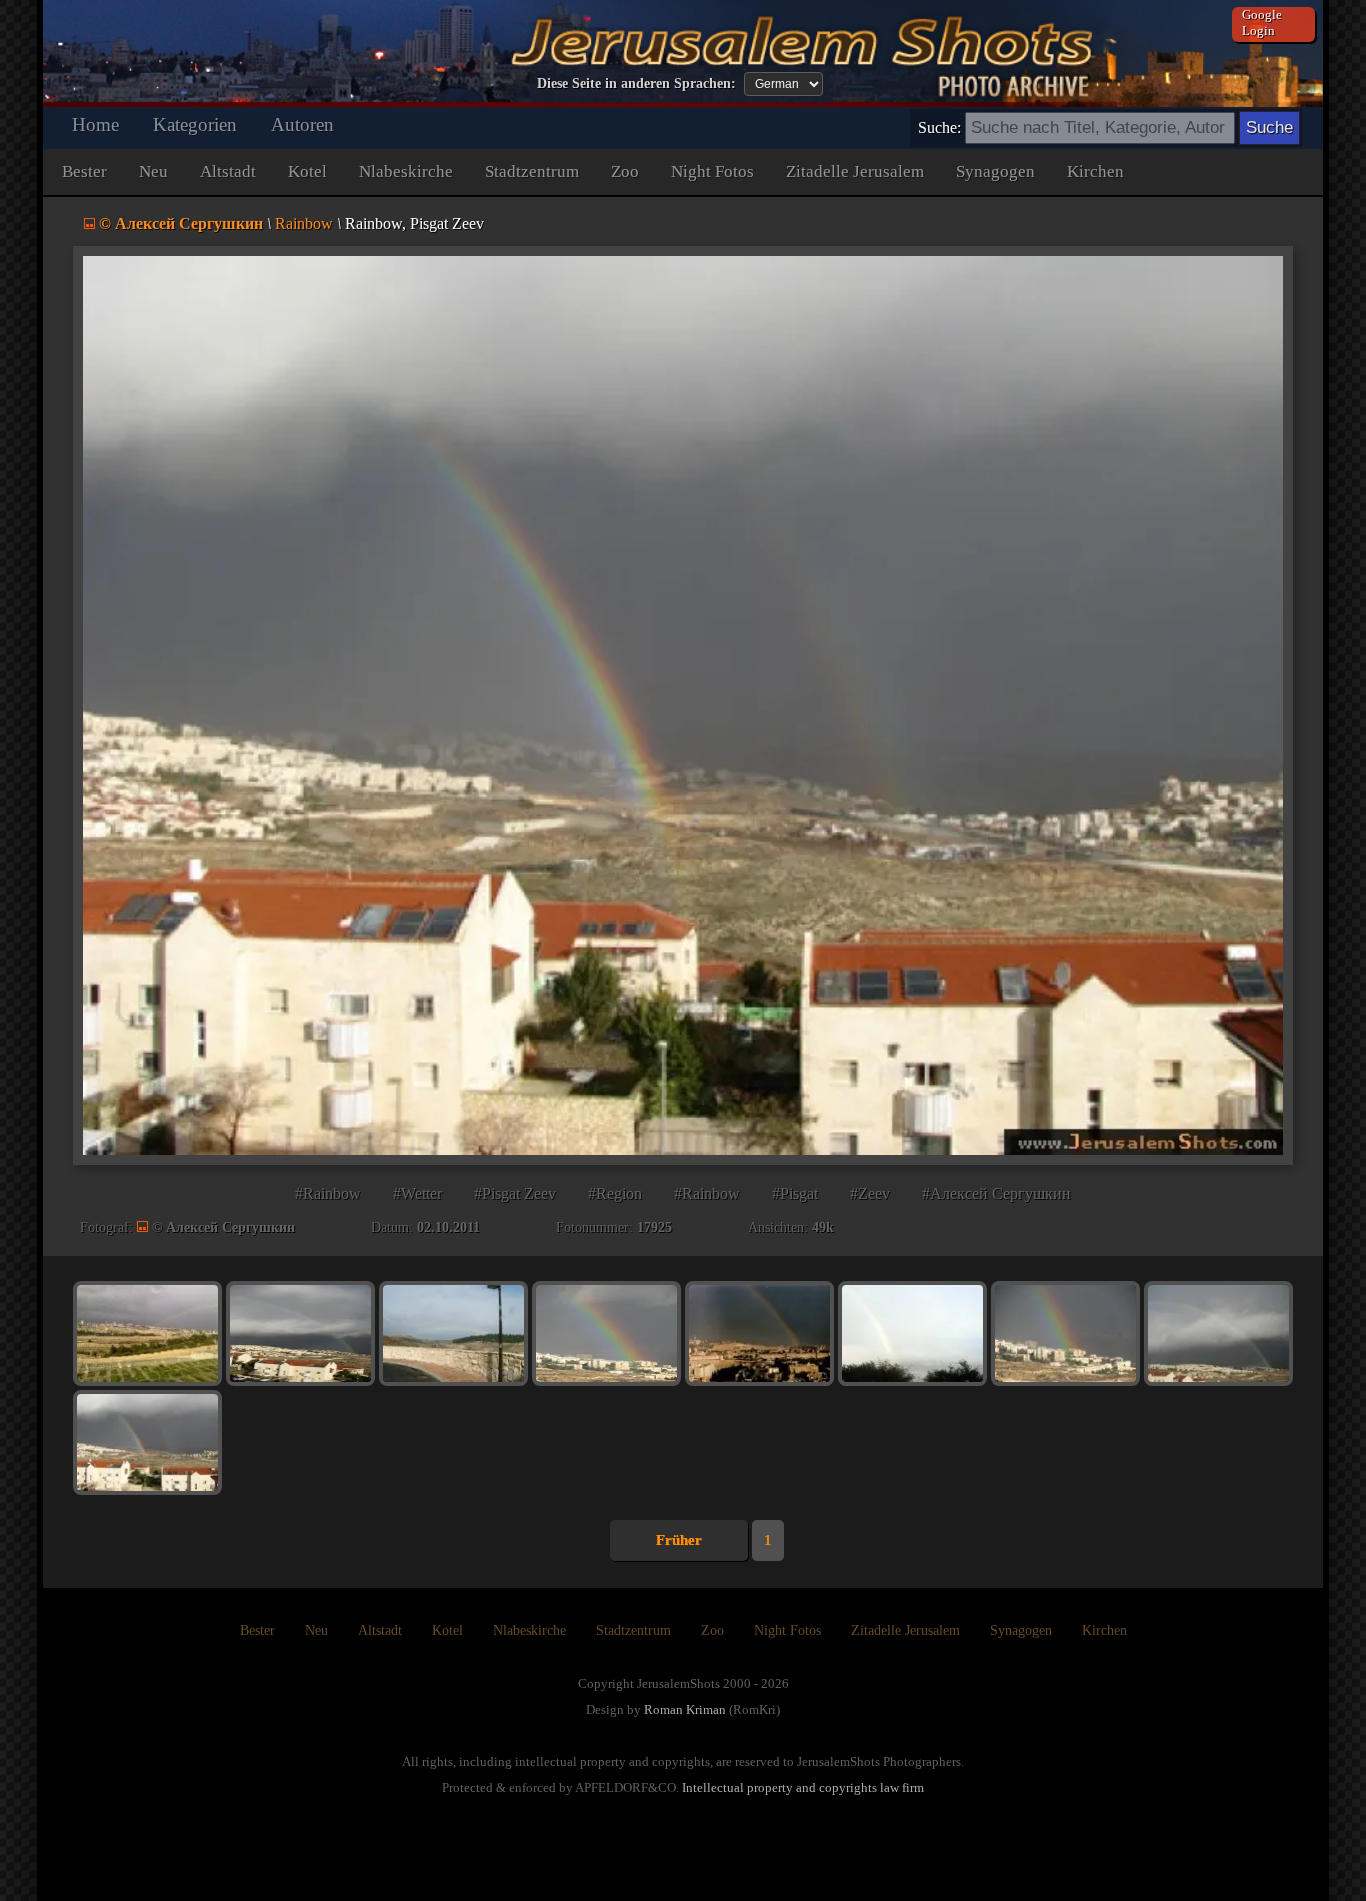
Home (95, 124)
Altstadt (228, 171)
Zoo (625, 171)
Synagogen (995, 171)
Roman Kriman (685, 1709)
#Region (615, 1193)
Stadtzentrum (532, 171)
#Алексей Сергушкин (996, 1193)
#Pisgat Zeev (515, 1193)
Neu (153, 171)
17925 (654, 1227)
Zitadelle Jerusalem (855, 171)
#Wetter (417, 1193)
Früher (679, 1540)
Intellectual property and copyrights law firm (803, 1787)
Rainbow (304, 223)
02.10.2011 (448, 1227)
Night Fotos (712, 171)
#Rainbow (328, 1193)
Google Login (1262, 22)
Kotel (307, 171)
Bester (84, 171)
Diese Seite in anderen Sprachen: (636, 83)
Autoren (302, 124)
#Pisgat (795, 1193)
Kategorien (195, 124)
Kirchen (1095, 171)
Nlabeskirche (406, 171)
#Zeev (870, 1193)
